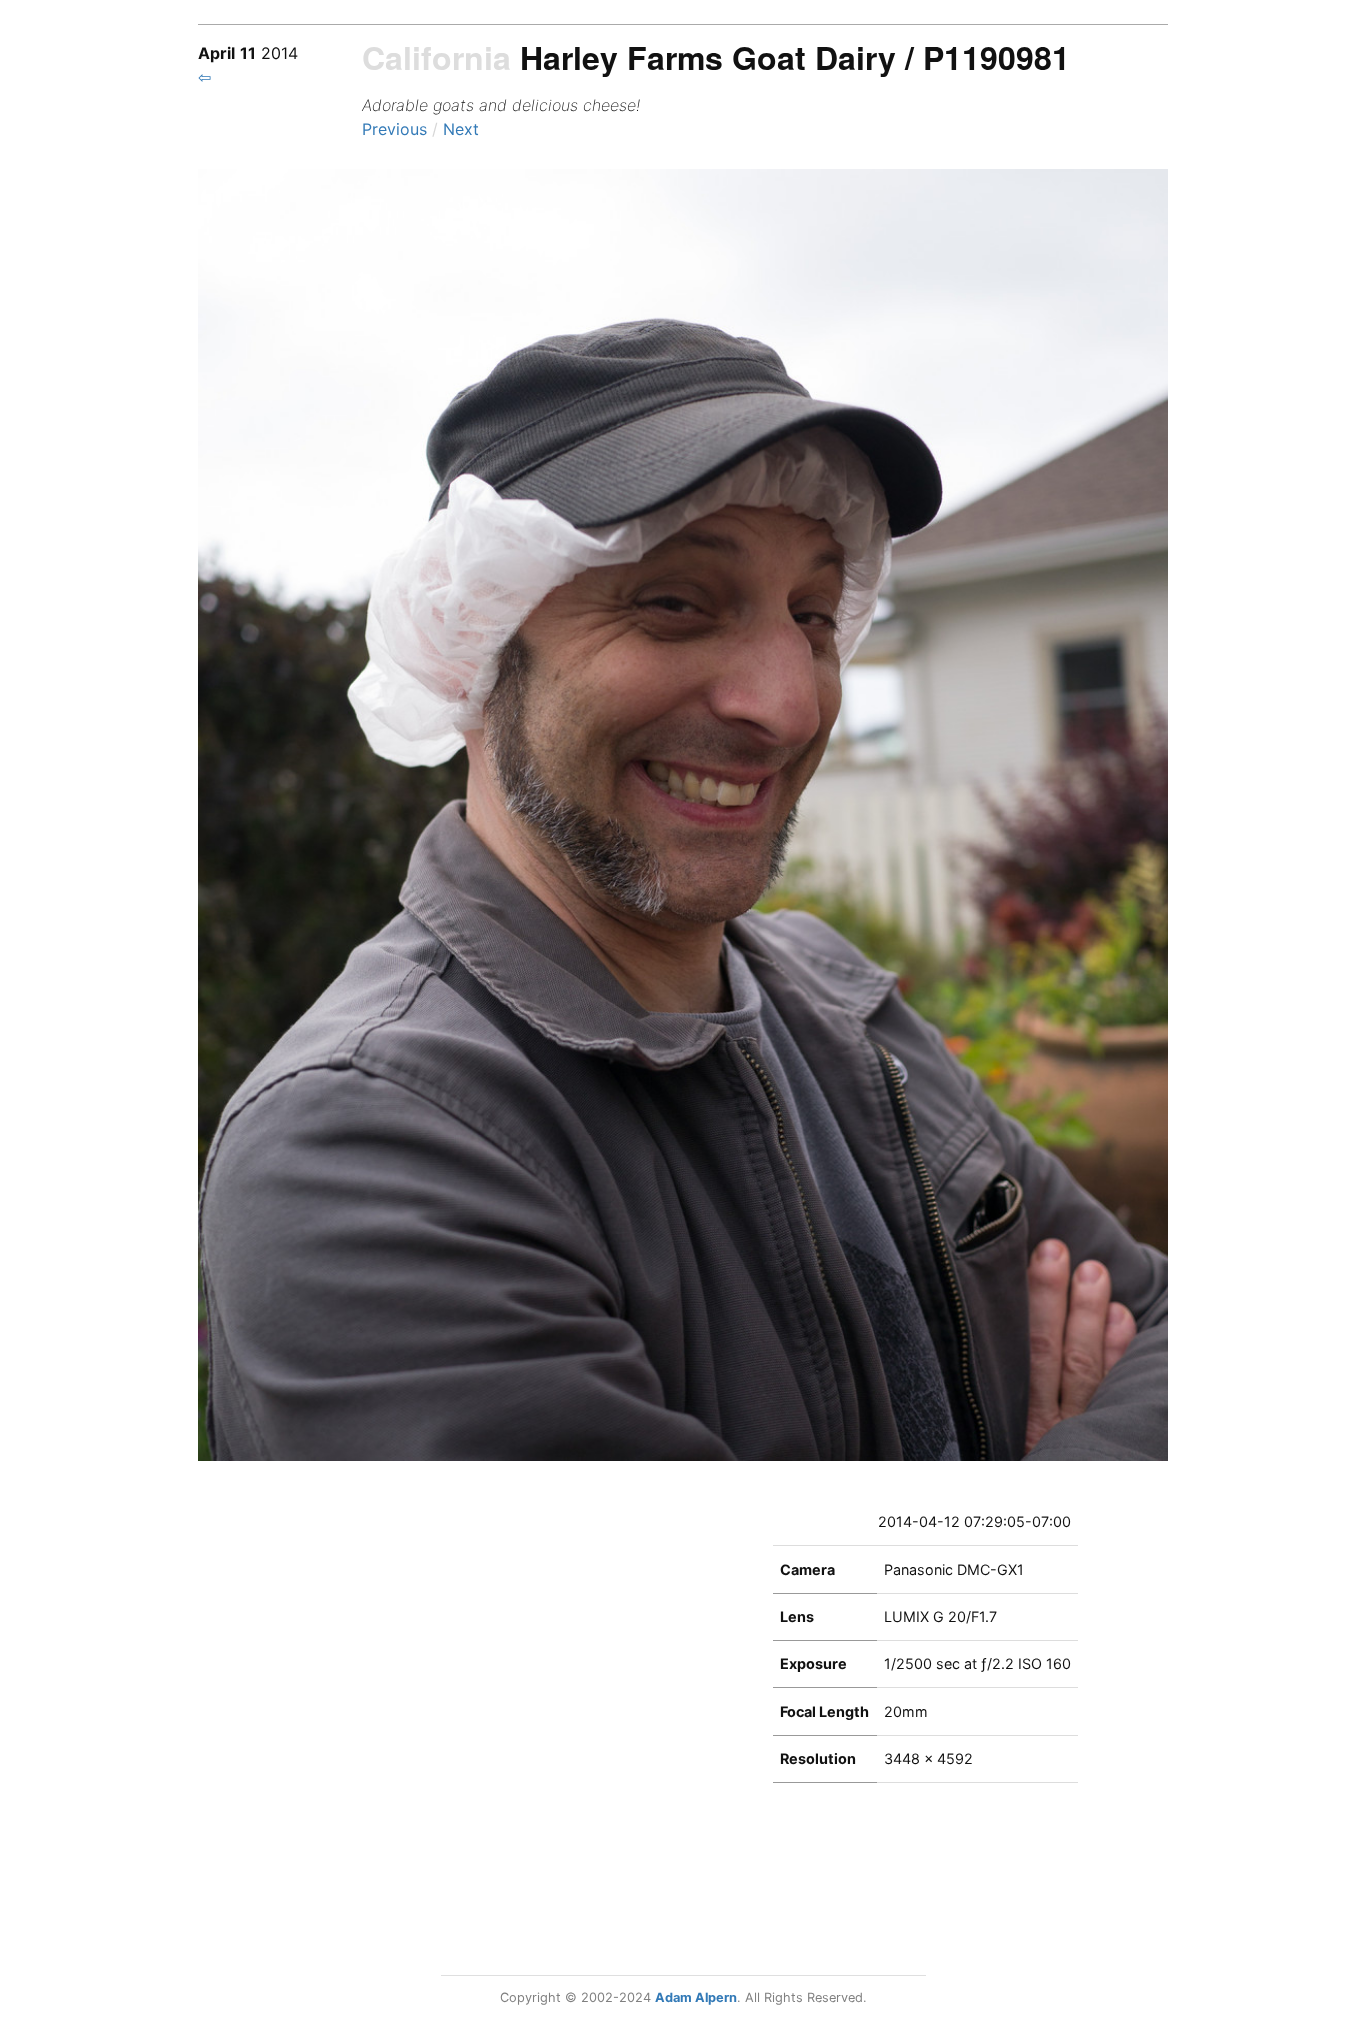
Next (461, 129)
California (436, 57)
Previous (397, 129)
